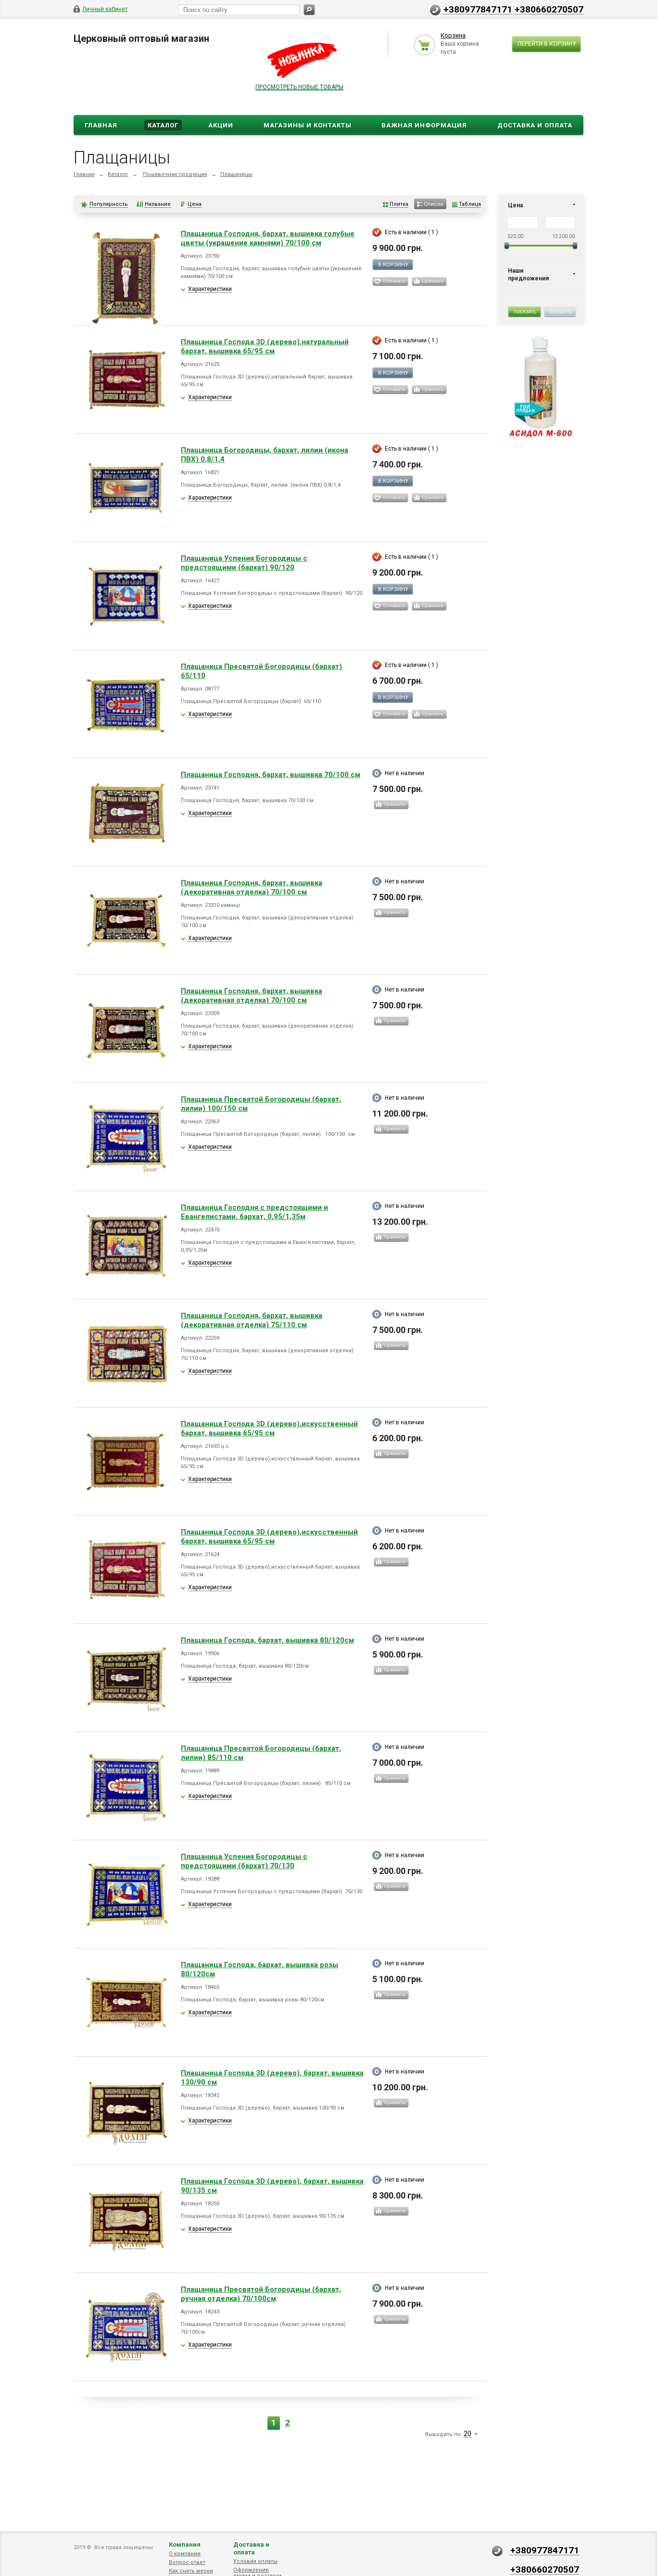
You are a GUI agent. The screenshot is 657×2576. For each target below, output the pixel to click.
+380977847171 (478, 9)
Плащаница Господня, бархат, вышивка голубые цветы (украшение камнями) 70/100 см (268, 238)
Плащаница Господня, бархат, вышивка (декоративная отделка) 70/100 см (252, 887)
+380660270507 (549, 9)
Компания (185, 2545)
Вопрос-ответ (187, 2562)
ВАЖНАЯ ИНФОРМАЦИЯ (424, 125)
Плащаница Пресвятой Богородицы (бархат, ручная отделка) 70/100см (261, 2294)
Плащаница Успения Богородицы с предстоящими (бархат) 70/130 (244, 1861)
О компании (185, 2554)
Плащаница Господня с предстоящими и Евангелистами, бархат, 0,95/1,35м (254, 1212)
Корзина (453, 35)
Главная (101, 125)
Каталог (163, 125)
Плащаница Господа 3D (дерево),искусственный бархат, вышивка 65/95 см (269, 1428)
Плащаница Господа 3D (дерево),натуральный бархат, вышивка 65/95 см (265, 346)
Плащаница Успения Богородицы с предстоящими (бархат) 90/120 (244, 563)
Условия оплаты (255, 2561)
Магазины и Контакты (308, 125)
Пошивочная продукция (175, 174)
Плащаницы (236, 174)
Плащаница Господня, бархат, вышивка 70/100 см (271, 775)
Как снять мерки (191, 2571)
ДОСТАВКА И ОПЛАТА (535, 125)
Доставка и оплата (251, 2548)
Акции (221, 125)
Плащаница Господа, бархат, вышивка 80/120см (267, 1640)
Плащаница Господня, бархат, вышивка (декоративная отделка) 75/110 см (252, 1320)
